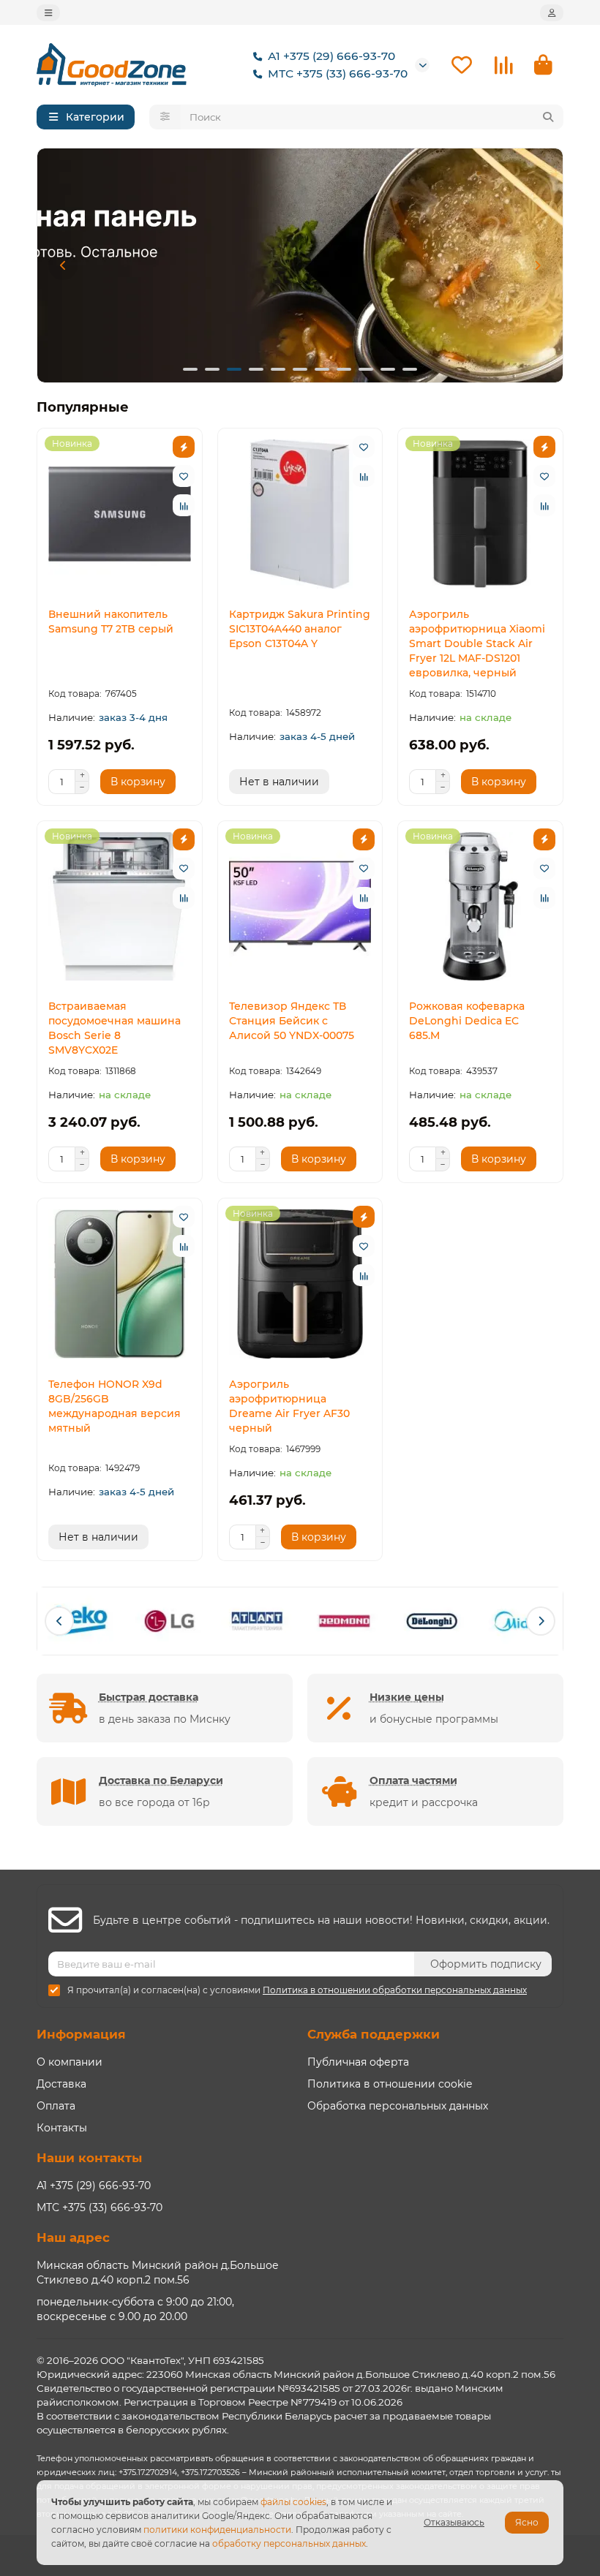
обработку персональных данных (289, 2543)
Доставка (61, 2084)
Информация (81, 2034)
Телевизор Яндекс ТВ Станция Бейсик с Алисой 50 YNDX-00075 (292, 1021)
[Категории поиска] (165, 117)
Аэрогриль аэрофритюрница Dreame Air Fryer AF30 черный (289, 1406)
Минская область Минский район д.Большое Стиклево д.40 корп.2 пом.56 (158, 2273)
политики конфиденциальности (217, 2530)
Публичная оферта (358, 2062)
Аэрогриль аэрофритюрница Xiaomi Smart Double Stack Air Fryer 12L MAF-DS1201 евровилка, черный (477, 643)
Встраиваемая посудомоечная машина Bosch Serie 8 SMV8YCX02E (115, 1028)
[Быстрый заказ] (184, 447)
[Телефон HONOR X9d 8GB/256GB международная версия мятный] (120, 1284)
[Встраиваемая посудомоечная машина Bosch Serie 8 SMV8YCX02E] (120, 907)
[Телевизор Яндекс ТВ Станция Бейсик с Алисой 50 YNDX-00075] (300, 907)
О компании (70, 2062)
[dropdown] (48, 13)
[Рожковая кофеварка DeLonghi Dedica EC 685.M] (480, 907)
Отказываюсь (454, 2522)
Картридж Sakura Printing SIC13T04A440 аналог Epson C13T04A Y (300, 629)
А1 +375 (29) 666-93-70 (331, 56)
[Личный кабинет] (552, 13)
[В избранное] (184, 476)
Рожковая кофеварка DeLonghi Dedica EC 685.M (467, 1021)
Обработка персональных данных (398, 2106)
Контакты (62, 2128)
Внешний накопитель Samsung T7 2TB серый (111, 622)
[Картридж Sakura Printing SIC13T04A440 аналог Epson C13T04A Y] (300, 514)
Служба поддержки (374, 2034)
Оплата (56, 2106)
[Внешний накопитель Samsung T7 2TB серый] (120, 514)
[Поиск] (548, 117)
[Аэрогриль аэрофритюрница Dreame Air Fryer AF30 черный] (300, 1284)
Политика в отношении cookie (390, 2084)
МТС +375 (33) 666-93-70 (338, 73)
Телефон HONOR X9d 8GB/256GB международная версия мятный (115, 1406)
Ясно (527, 2522)
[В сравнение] (184, 505)
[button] (63, 265)
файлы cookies (293, 2502)
